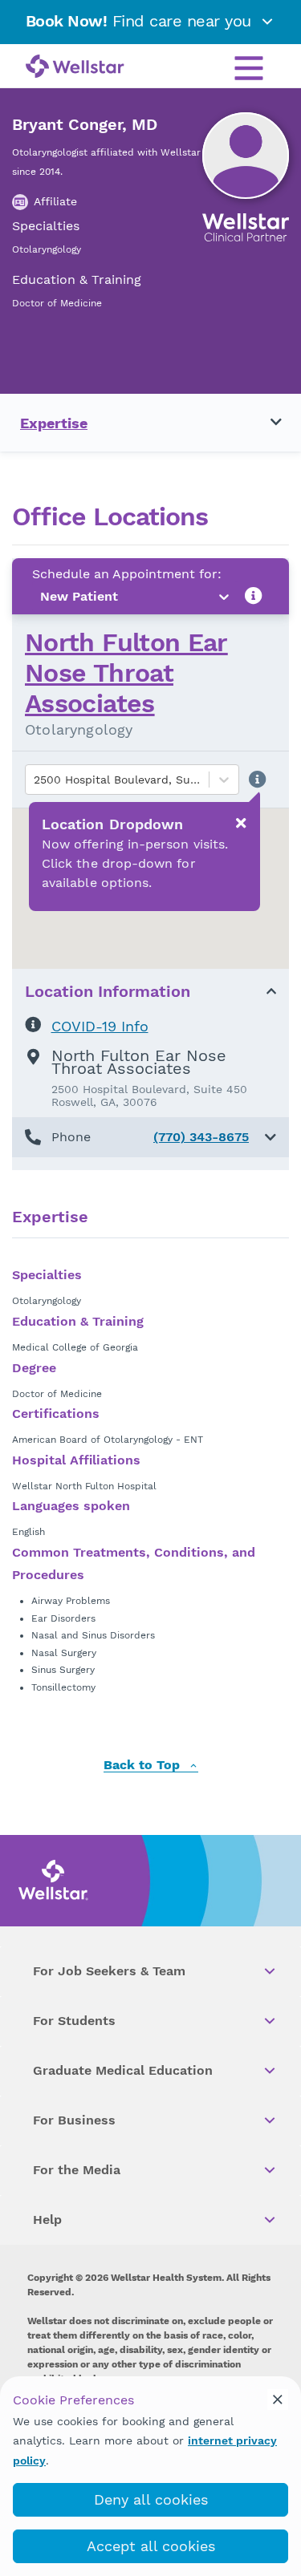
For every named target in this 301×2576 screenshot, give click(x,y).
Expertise (54, 423)
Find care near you (141, 21)
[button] (150, 1137)
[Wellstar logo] (75, 67)
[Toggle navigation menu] (266, 423)
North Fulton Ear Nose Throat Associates (126, 673)
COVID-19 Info (100, 1026)
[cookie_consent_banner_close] (278, 2400)
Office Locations (110, 517)
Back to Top (144, 1766)
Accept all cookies (151, 2546)
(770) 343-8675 (201, 1137)
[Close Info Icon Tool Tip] (241, 823)
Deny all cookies (151, 2499)
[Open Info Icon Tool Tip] (254, 596)
